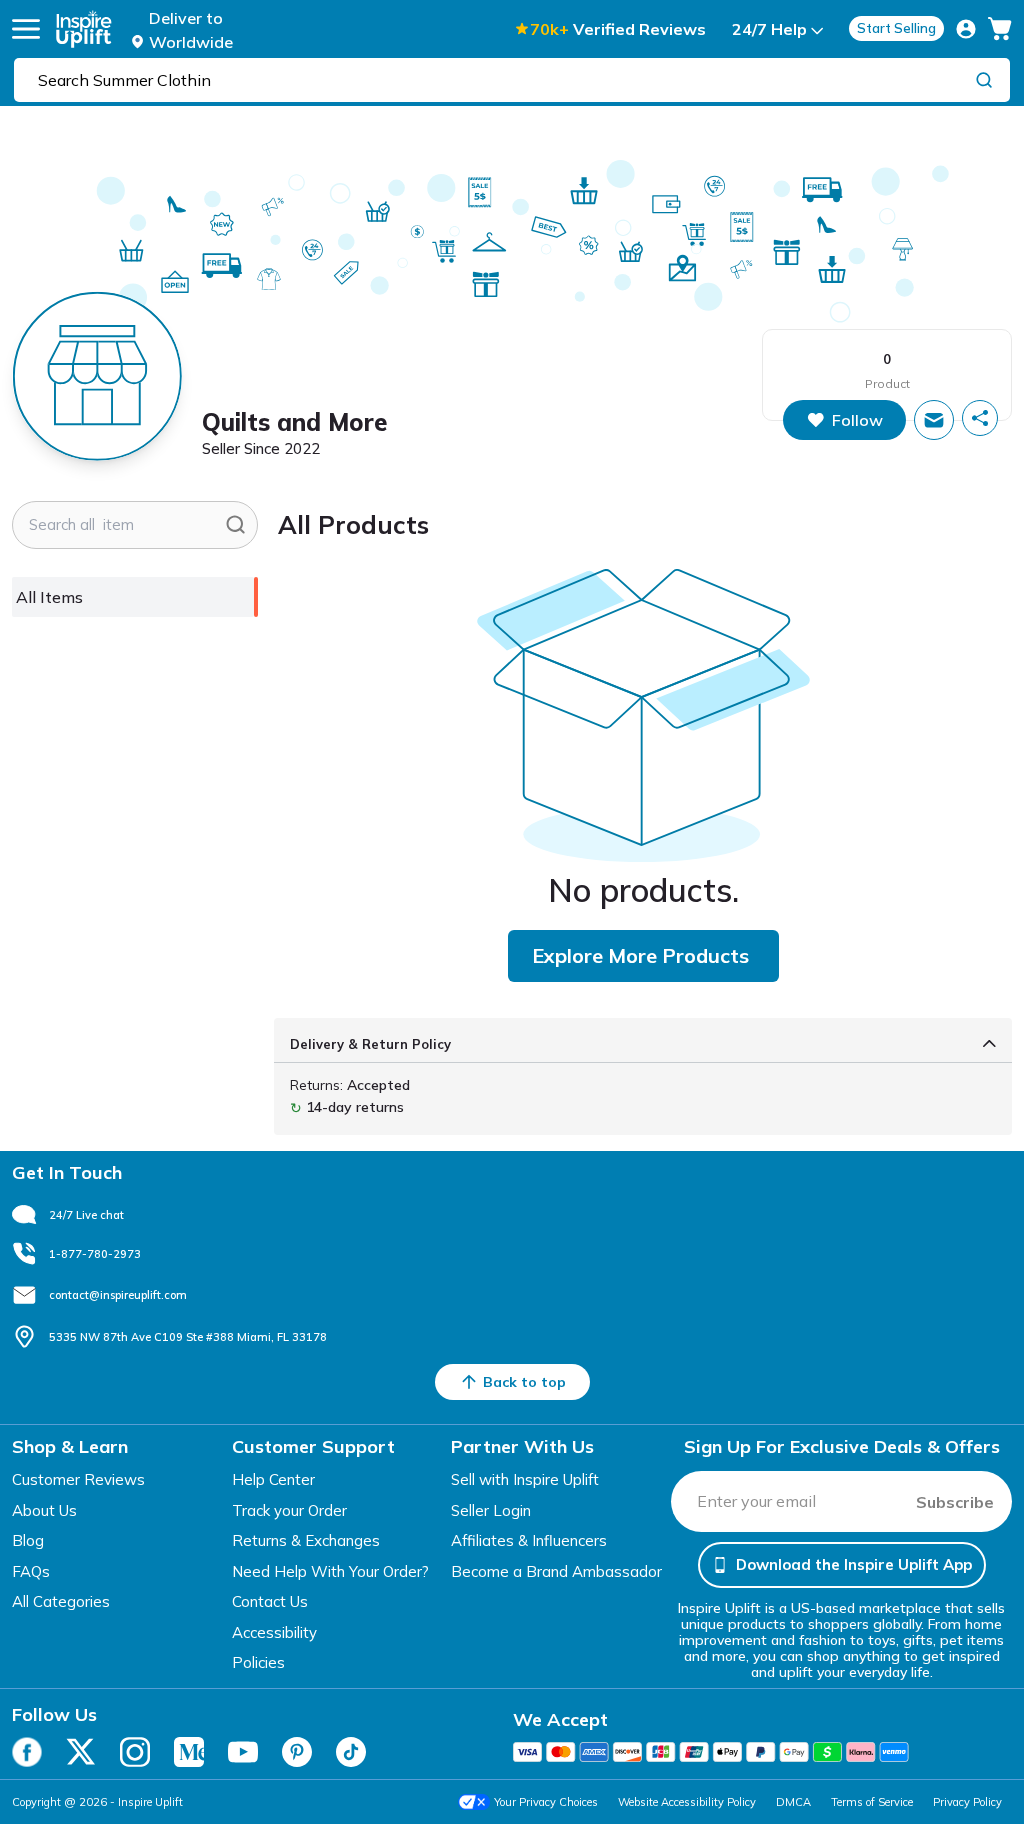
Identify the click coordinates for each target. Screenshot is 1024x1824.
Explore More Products (640, 955)
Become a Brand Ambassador (556, 1571)
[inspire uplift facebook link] (27, 1752)
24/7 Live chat (86, 1215)
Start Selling (896, 28)
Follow (857, 420)
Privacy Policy (967, 1802)
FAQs (31, 1571)
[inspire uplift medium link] (189, 1752)
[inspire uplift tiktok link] (351, 1752)
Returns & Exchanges (306, 1540)
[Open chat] (934, 420)
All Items (49, 597)
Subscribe (955, 1502)
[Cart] (1000, 29)
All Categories (61, 1601)
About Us (44, 1510)
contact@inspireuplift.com (118, 1295)
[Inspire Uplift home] (84, 29)
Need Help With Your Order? (330, 1571)
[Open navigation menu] (26, 29)
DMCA (793, 1802)
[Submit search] (235, 525)
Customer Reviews (78, 1479)
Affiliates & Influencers (529, 1540)
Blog (28, 1540)
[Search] (984, 79)
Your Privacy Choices (546, 1802)
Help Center (273, 1479)
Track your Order (289, 1510)
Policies (258, 1662)
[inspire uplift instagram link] (135, 1752)
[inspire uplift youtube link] (243, 1752)
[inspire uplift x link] (81, 1752)
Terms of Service (872, 1802)
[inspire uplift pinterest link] (297, 1752)
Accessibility (274, 1632)
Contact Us (270, 1601)
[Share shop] (980, 418)
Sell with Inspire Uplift (525, 1479)
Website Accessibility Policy (687, 1802)
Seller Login (491, 1510)
